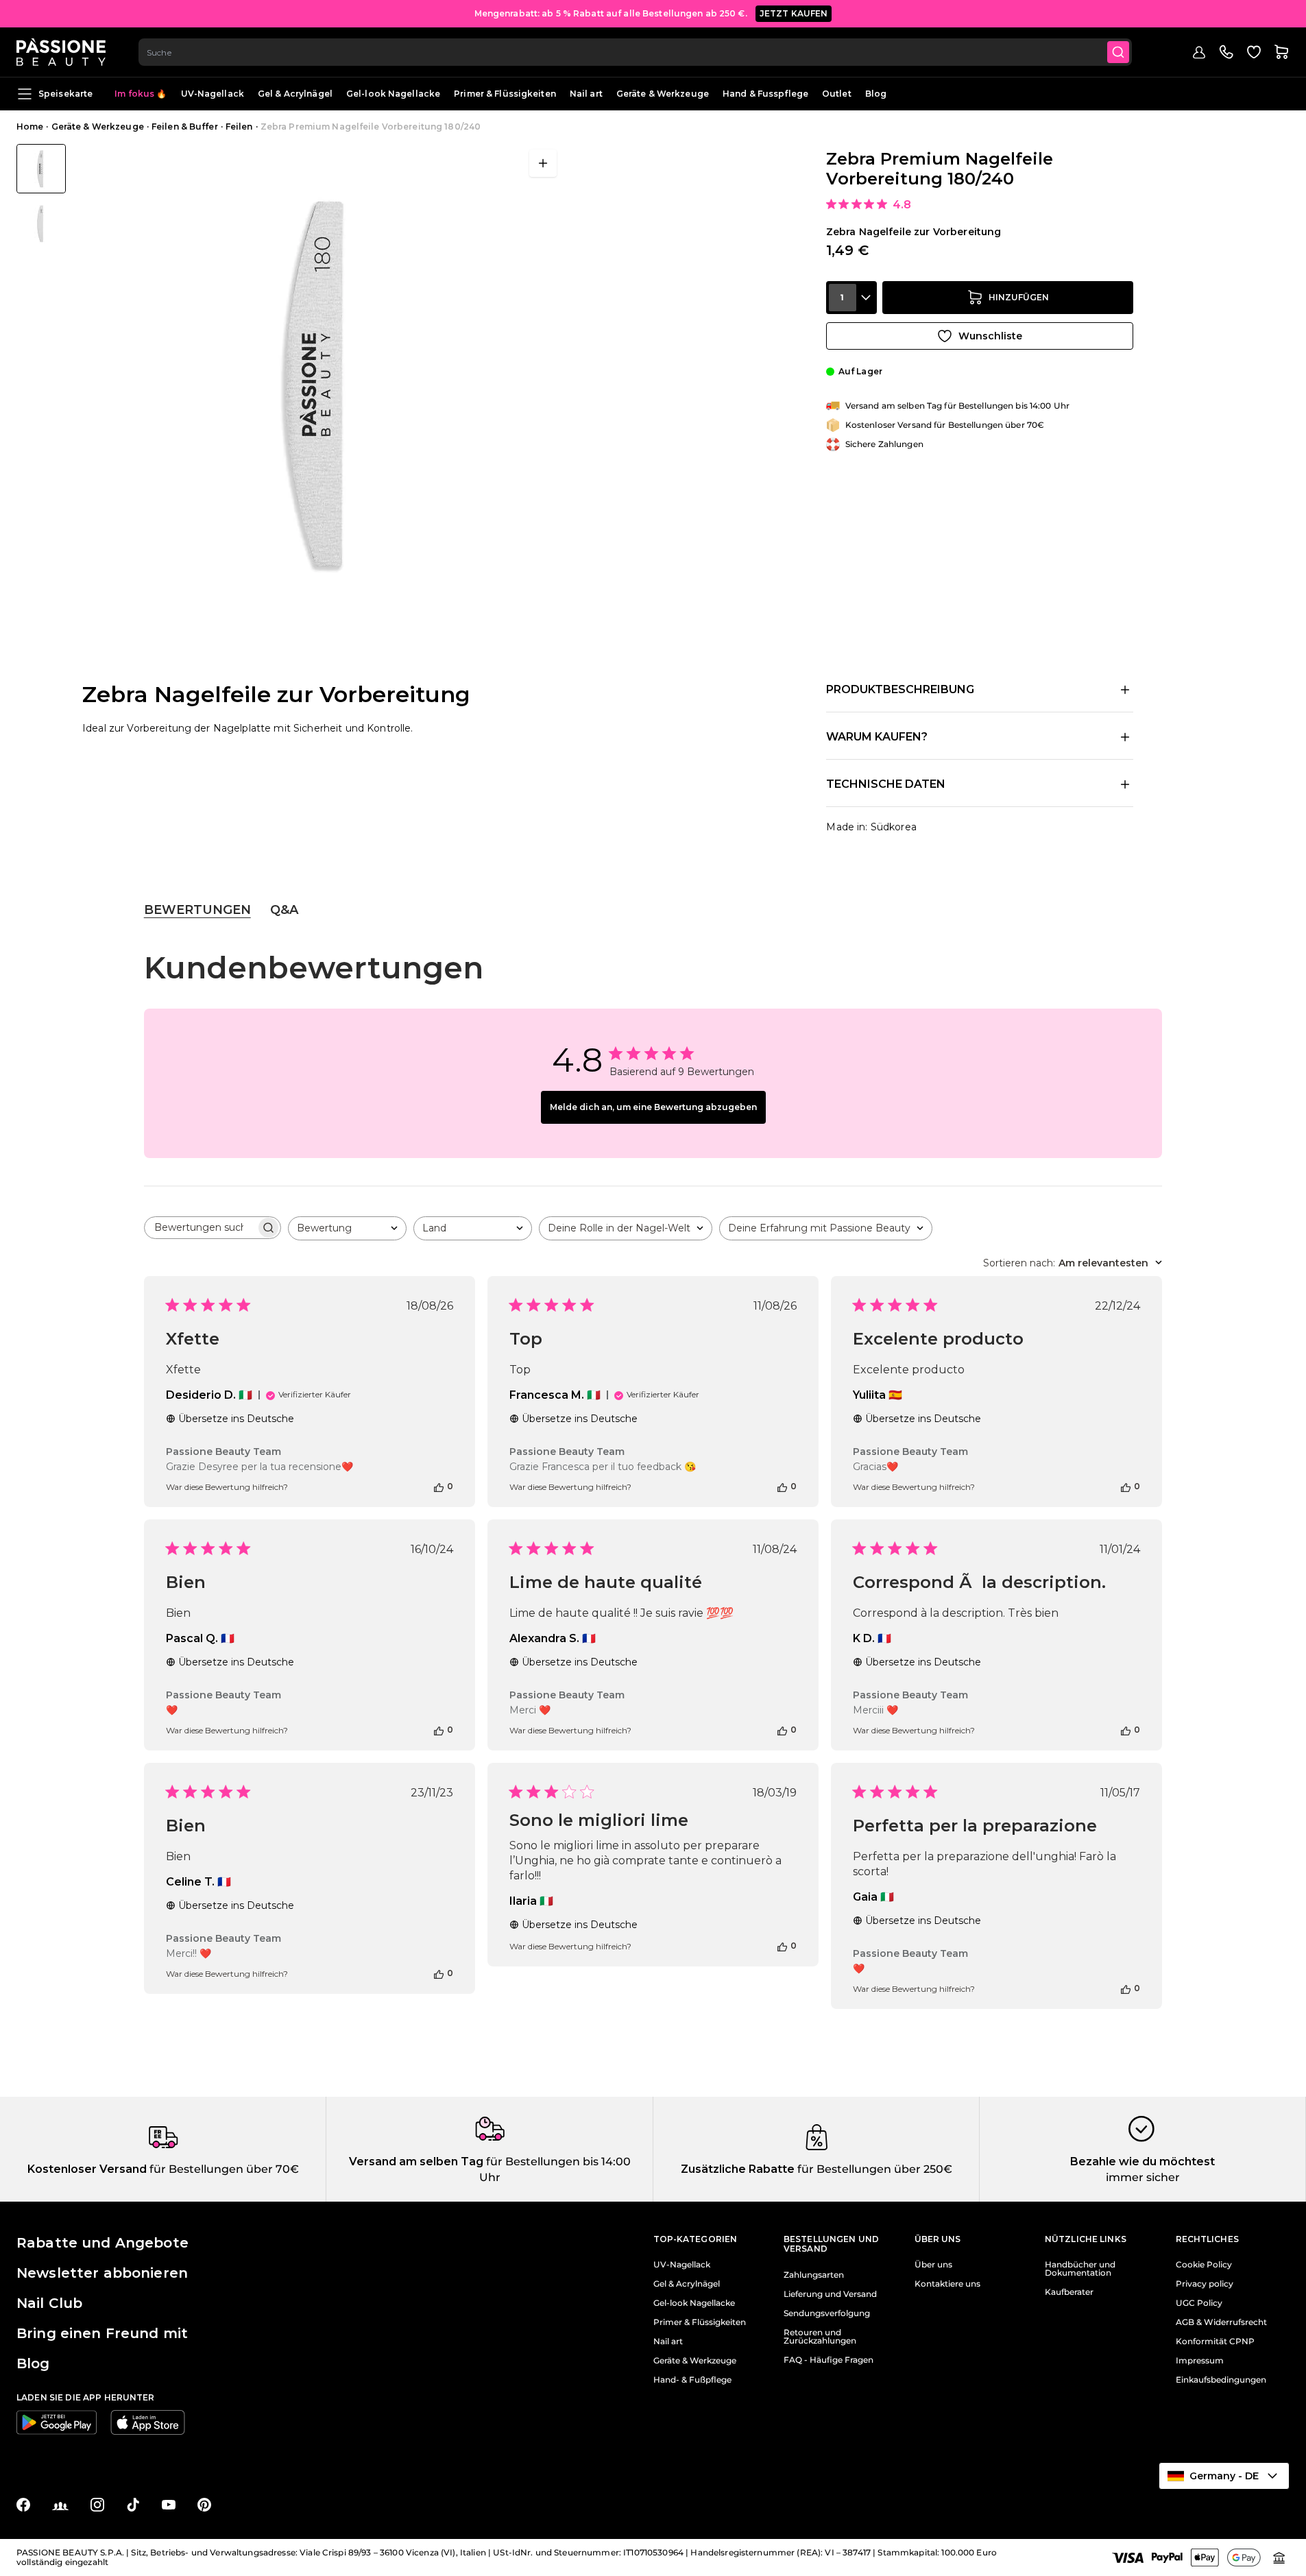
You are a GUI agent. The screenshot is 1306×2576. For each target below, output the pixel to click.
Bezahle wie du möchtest (1142, 2162)
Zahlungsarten (814, 2275)
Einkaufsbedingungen (1221, 2380)
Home (30, 127)
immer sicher (1143, 2177)
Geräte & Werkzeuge (663, 94)
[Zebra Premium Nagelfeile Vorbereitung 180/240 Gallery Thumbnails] (41, 196)
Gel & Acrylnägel (295, 94)
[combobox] (635, 52)
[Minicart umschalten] (1281, 52)
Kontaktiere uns (947, 2284)
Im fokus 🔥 (141, 94)
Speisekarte (65, 94)
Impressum (1200, 2361)
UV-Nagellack (213, 94)
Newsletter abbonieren (102, 2273)
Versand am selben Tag (416, 2162)
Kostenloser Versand (87, 2169)
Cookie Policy (1204, 2265)
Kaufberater (1069, 2292)
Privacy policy (1205, 2284)
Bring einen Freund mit (102, 2333)
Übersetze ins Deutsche (236, 1419)
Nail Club (49, 2303)
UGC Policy (1199, 2303)
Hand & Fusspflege (765, 94)
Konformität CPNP (1215, 2342)
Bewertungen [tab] (197, 910)
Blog (876, 94)
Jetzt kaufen (794, 13)
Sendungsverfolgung (827, 2313)
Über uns (933, 2265)
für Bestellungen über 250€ (873, 2169)
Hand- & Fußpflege (692, 2380)
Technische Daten (886, 784)
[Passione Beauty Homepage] (61, 52)
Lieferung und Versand (830, 2294)
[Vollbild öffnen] (543, 163)
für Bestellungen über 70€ (223, 2169)
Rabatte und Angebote (102, 2243)
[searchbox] (200, 1228)
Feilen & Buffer (185, 127)
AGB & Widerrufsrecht (1221, 2322)
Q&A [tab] (284, 910)
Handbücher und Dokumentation (1080, 2269)
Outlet (837, 94)
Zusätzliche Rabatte (738, 2169)
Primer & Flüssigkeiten (505, 94)
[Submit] (1118, 52)
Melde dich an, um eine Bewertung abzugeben (653, 1107)
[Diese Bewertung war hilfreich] (439, 1486)
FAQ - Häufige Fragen (829, 2360)
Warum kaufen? (877, 737)
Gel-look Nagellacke (393, 94)
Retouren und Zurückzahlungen (820, 2337)
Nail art (586, 94)
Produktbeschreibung (900, 689)
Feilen (239, 127)
